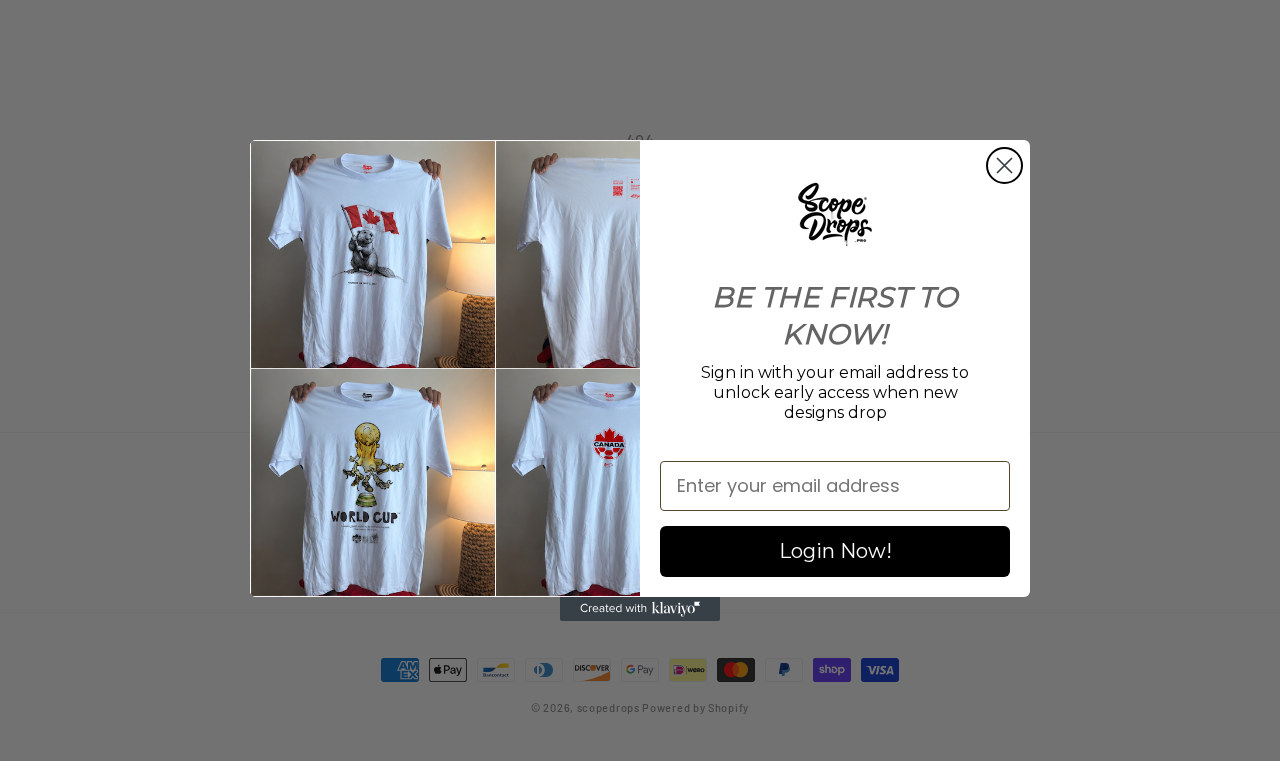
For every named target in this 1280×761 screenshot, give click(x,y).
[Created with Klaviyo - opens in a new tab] (640, 609)
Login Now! (835, 551)
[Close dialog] (1004, 165)
